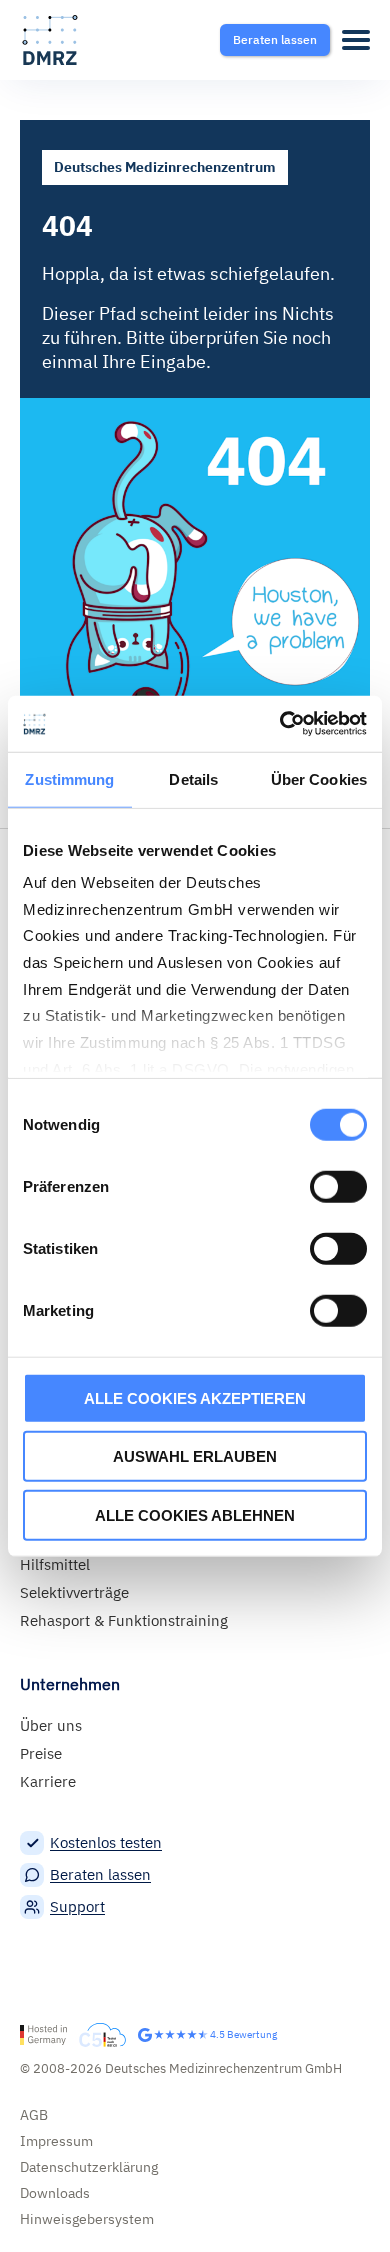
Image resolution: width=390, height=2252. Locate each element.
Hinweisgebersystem (87, 2219)
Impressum (56, 2141)
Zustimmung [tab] (69, 778)
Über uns (51, 1725)
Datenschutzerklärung (89, 2167)
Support (77, 1906)
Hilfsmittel (55, 1564)
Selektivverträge (74, 1592)
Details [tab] (193, 778)
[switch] (338, 1186)
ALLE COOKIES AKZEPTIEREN (195, 1397)
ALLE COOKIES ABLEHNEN (195, 1514)
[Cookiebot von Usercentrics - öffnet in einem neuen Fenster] (280, 724)
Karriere (48, 1781)
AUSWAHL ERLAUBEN (195, 1456)
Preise (41, 1753)
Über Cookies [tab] (319, 778)
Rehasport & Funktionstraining (124, 1620)
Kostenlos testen (106, 1842)
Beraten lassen (100, 1874)
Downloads (55, 2193)
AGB (34, 2115)
